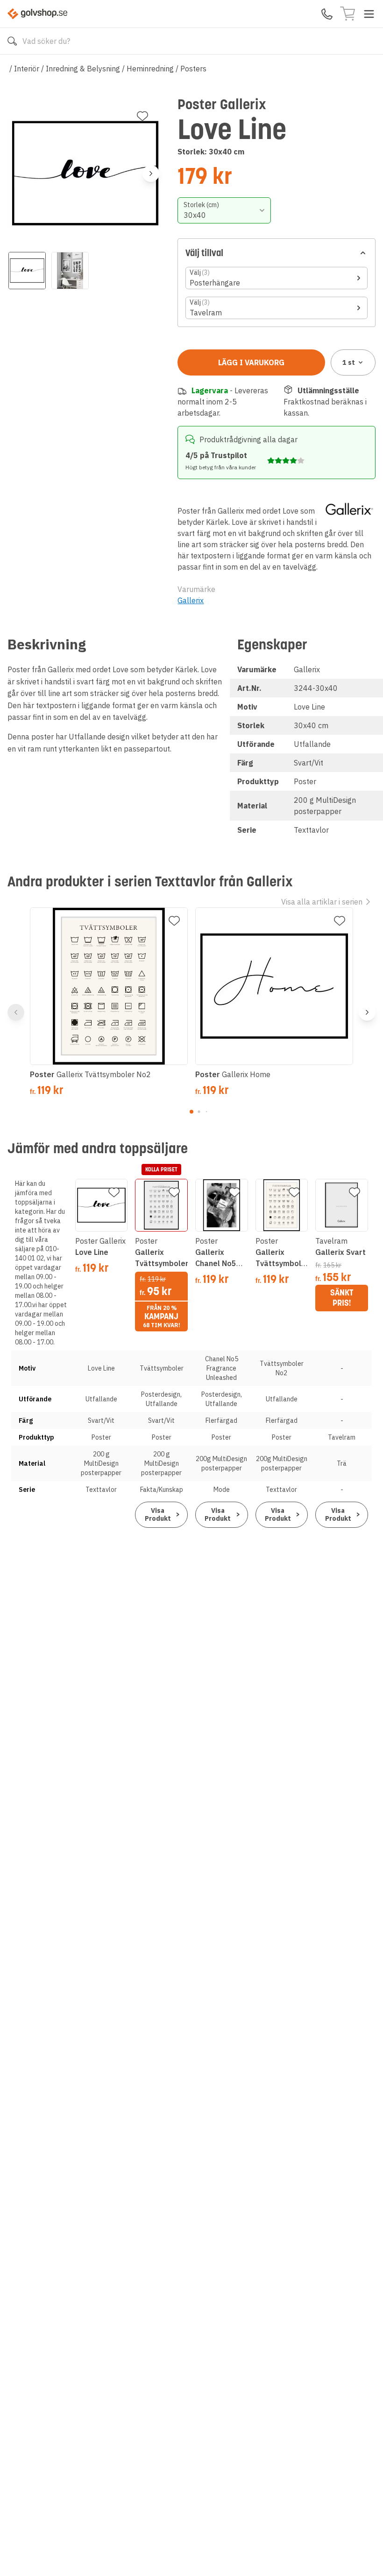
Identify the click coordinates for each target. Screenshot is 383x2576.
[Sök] (12, 41)
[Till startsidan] (37, 14)
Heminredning (150, 69)
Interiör (27, 69)
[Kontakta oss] (327, 14)
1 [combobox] (349, 362)
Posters (193, 69)
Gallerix (191, 600)
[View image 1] (27, 271)
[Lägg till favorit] (142, 116)
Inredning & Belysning (83, 69)
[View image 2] (70, 271)
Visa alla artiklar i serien (322, 902)
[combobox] (224, 210)
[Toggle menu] (369, 14)
